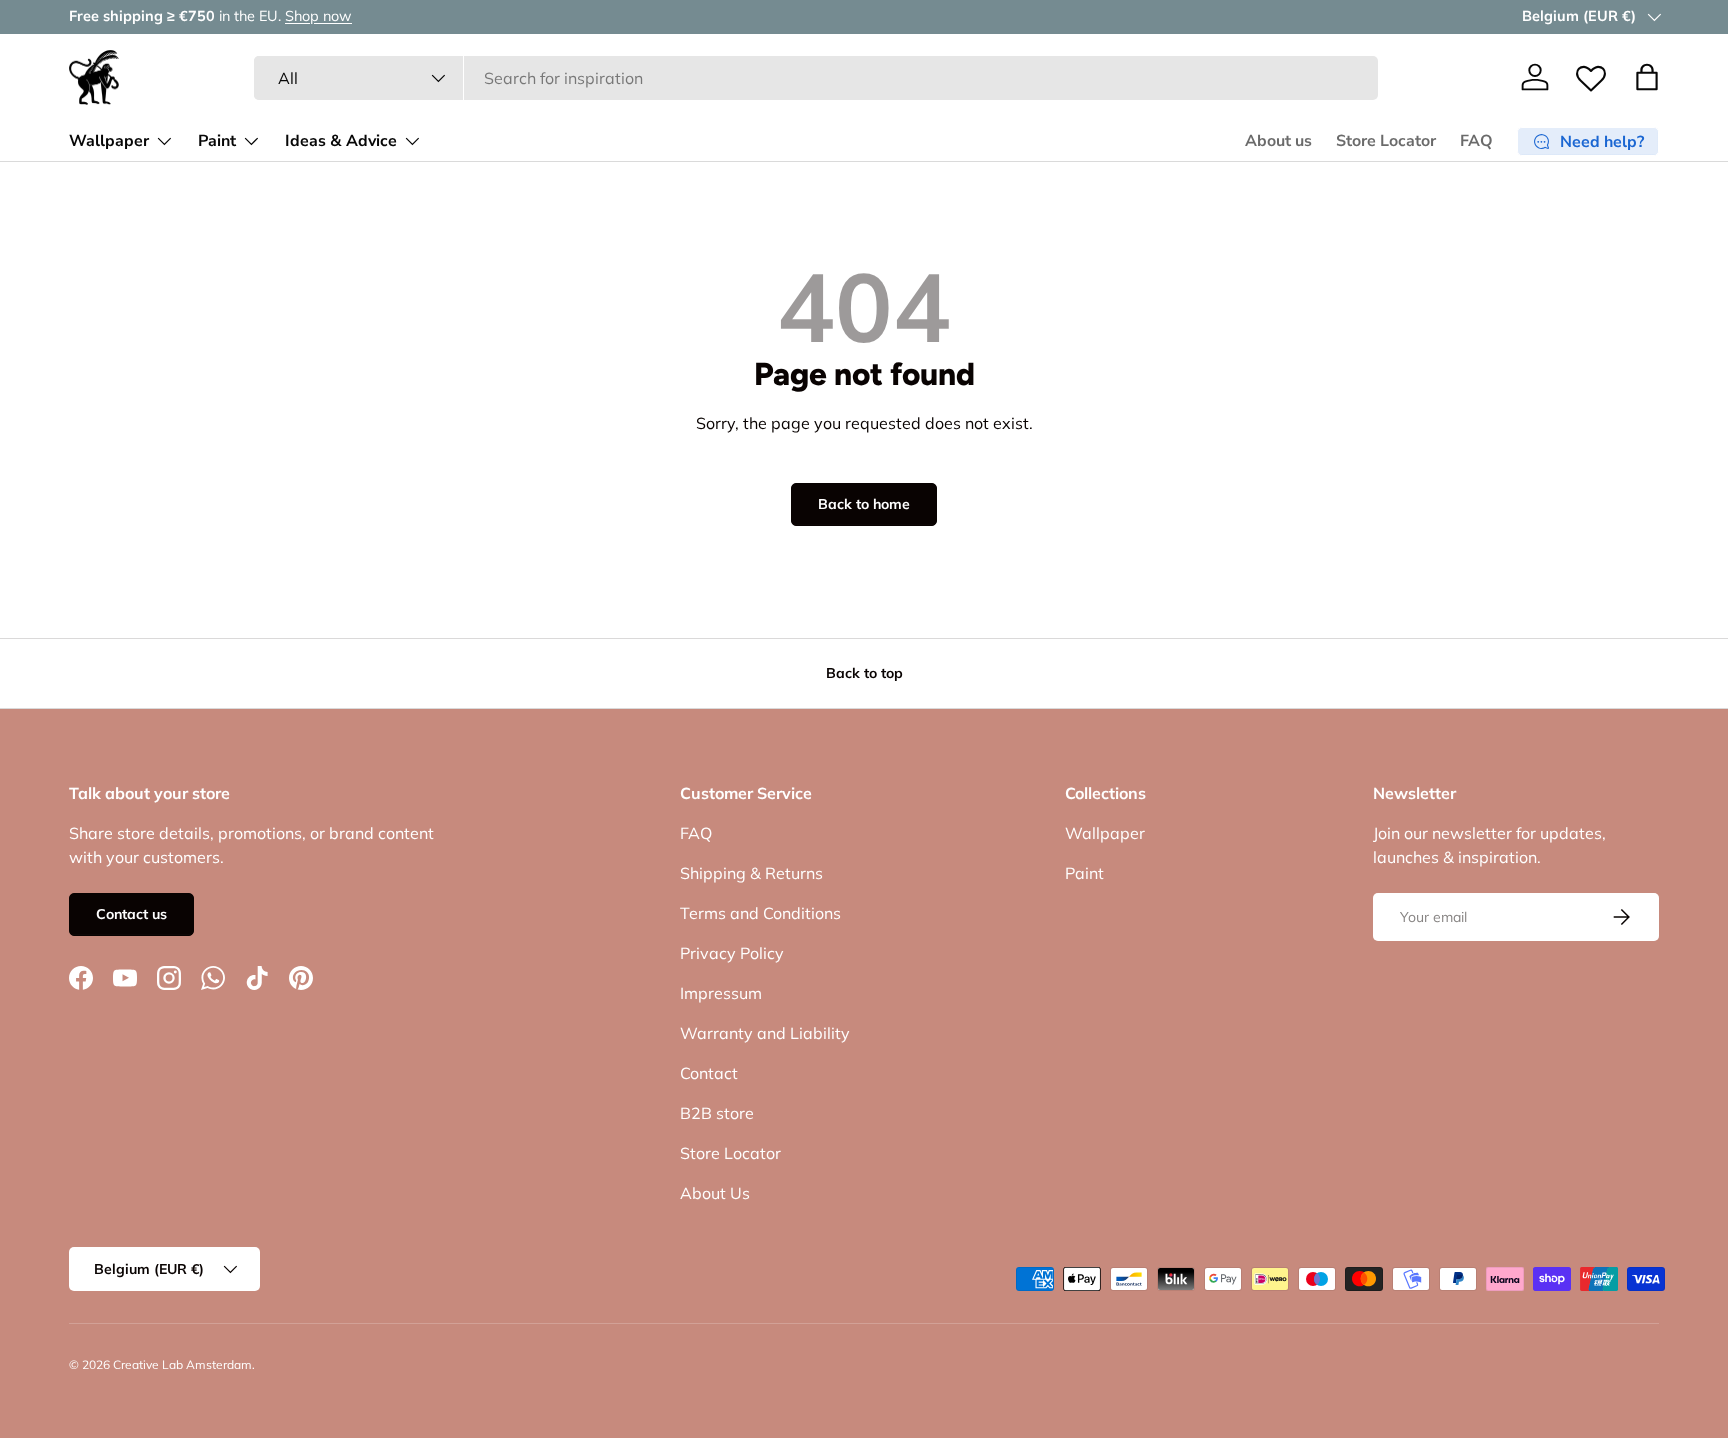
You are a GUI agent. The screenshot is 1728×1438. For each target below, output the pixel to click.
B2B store (717, 1113)
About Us (715, 1193)
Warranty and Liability (765, 1033)
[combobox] (816, 78)
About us (1278, 141)
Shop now (318, 16)
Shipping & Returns (751, 873)
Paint (217, 141)
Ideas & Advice (341, 141)
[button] (1647, 77)
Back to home (864, 504)
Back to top (864, 673)
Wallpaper (109, 141)
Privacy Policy (732, 953)
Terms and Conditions (760, 913)
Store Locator (1386, 141)
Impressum (721, 993)
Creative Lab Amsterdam (182, 1364)
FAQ (1476, 141)
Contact (709, 1073)
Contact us (131, 914)
